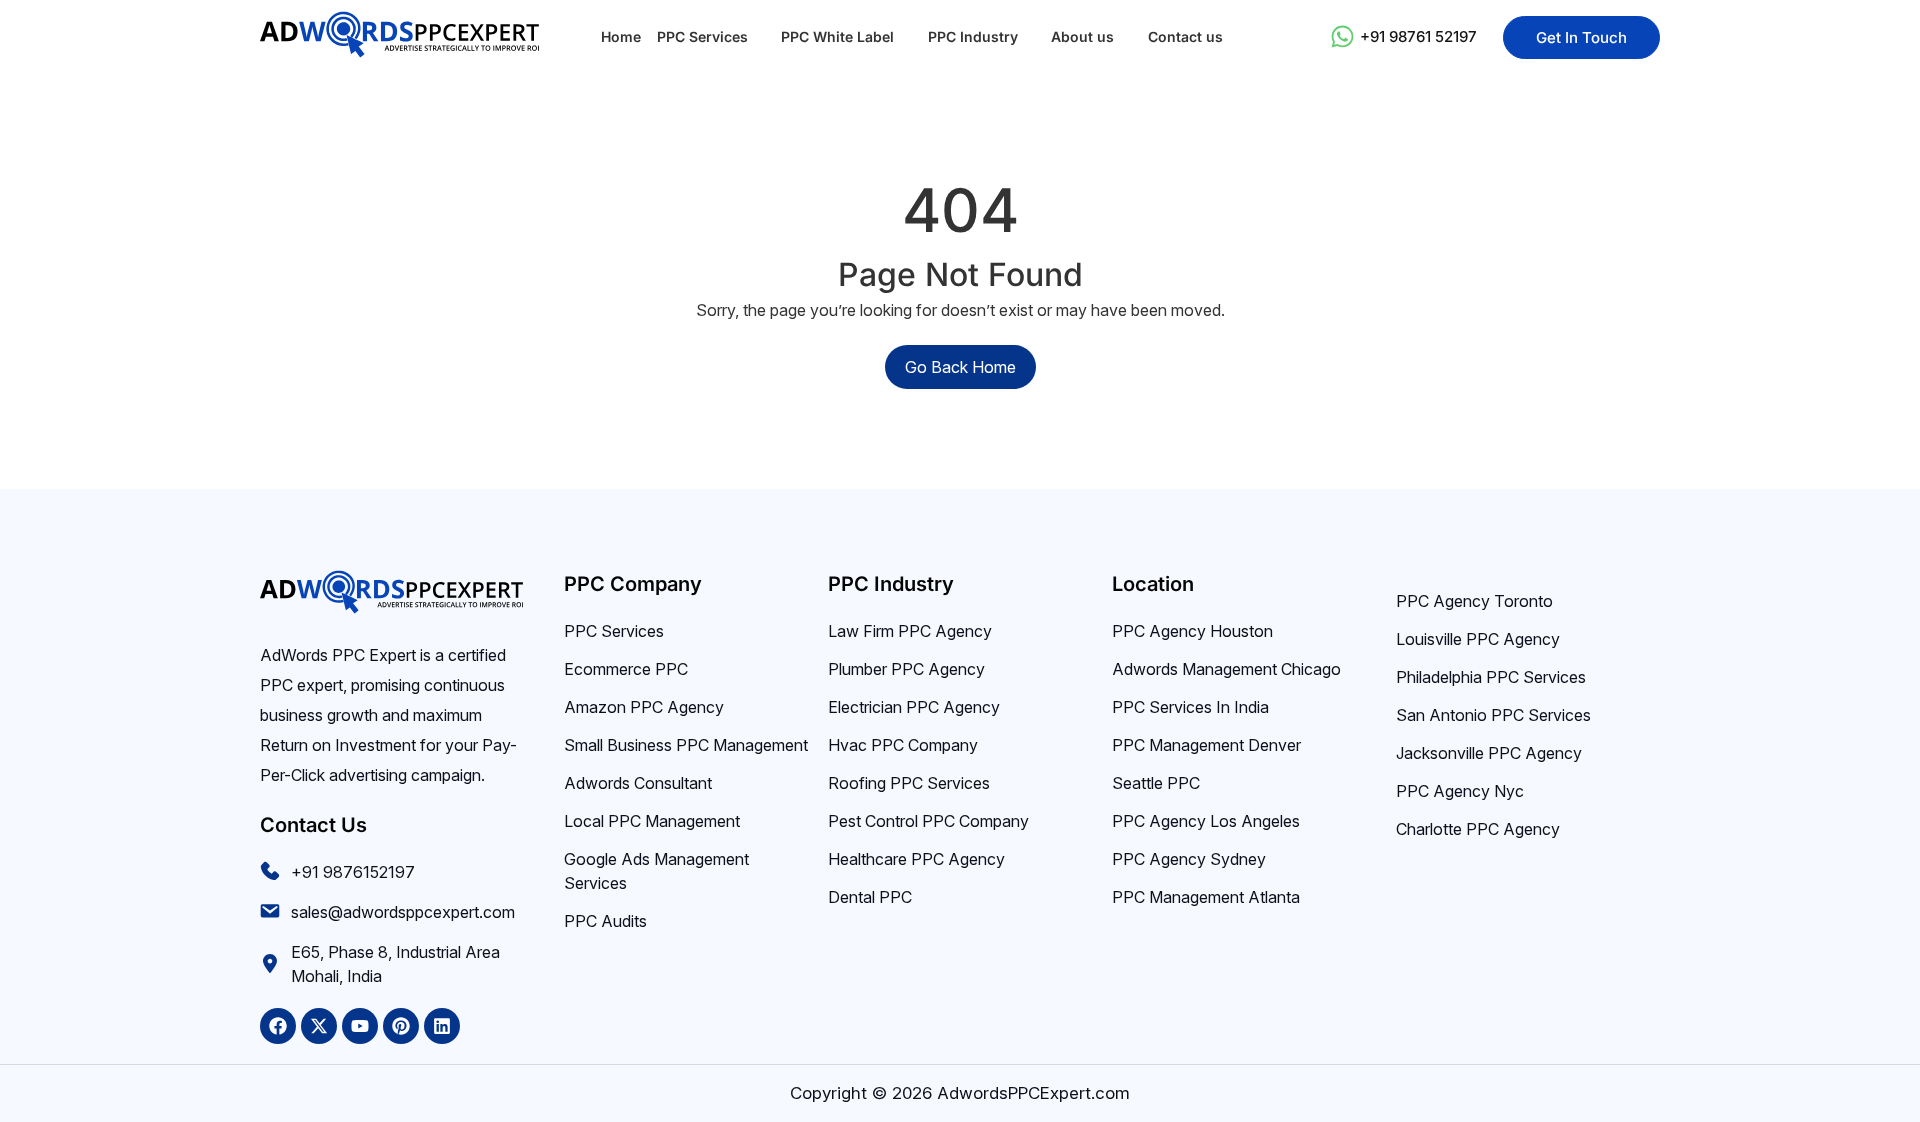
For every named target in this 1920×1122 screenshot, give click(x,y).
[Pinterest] (401, 1026)
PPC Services (702, 36)
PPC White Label (837, 36)
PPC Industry (973, 36)
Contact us (1185, 36)
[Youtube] (360, 1026)
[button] (711, 37)
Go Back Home (960, 367)
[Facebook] (278, 1026)
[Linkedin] (442, 1026)
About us (1082, 36)
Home (621, 36)
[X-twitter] (319, 1026)
